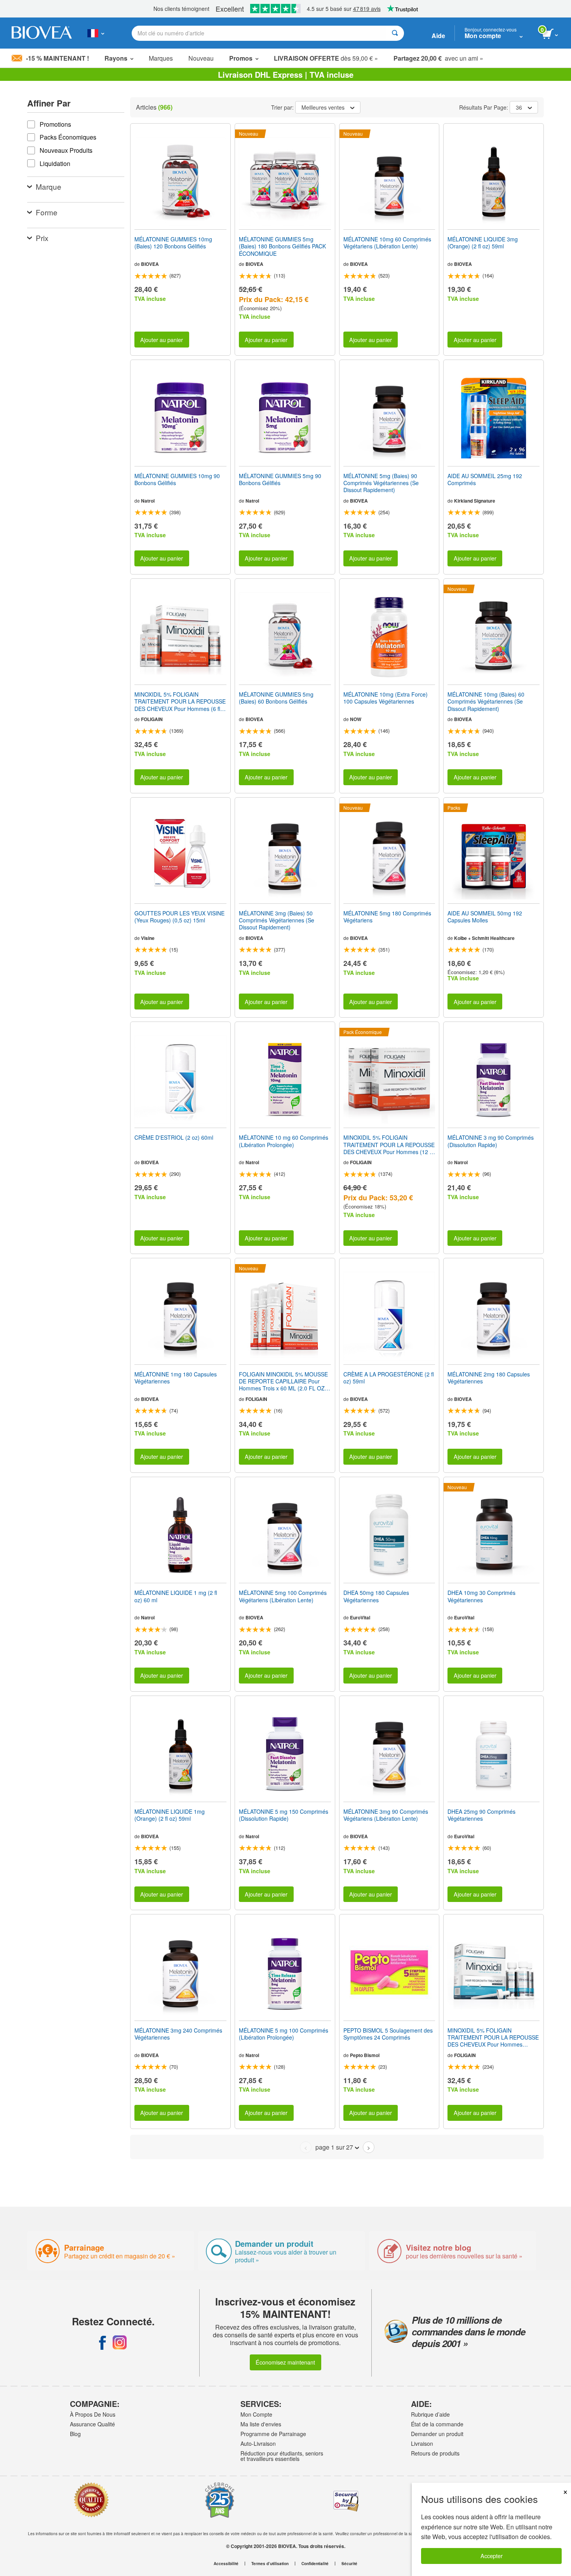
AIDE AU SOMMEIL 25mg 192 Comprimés (485, 479)
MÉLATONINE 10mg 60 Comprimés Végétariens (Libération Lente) (387, 243)
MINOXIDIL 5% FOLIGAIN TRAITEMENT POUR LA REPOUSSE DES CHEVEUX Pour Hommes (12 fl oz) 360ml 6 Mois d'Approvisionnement (389, 1145)
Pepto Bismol (365, 2055)
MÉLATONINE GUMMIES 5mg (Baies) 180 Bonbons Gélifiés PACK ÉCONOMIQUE (282, 246)
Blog (75, 2434)
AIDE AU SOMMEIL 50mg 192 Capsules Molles (485, 917)
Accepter (492, 2556)
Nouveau (201, 58)
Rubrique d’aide (430, 2414)
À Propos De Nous (93, 2414)
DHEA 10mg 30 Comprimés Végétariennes (481, 1596)
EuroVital (360, 1617)
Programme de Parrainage (273, 2434)
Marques (161, 58)
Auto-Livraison (258, 2443)
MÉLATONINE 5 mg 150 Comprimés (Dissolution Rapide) (284, 1815)
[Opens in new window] (103, 2342)
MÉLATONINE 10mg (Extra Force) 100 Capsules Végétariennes (386, 698)
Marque (49, 186)
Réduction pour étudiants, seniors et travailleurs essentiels (282, 2456)
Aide (438, 36)
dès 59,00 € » (326, 58)
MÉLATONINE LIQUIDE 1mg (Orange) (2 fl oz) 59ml (170, 1815)
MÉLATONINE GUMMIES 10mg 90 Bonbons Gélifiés (177, 479)
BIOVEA (150, 264)
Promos (241, 58)
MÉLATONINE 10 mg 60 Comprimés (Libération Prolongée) (284, 1141)
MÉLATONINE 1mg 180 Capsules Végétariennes (176, 1378)
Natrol (148, 501)
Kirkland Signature (475, 501)
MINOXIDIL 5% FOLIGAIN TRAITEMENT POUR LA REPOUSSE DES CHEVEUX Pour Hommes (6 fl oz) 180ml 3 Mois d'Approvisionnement (180, 701)
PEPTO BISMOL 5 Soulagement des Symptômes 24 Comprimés (388, 2034)
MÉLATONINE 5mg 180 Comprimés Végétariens (387, 917)
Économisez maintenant (285, 2362)
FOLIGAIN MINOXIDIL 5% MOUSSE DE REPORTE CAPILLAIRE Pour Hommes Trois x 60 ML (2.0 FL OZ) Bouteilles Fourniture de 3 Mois (283, 1381)
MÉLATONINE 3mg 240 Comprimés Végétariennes (178, 2034)
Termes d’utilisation (270, 2564)
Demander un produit (437, 2434)
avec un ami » (438, 58)
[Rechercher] (395, 33)
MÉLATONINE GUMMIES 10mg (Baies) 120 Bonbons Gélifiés (173, 243)
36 (519, 107)
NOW (356, 719)
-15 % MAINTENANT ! (57, 58)
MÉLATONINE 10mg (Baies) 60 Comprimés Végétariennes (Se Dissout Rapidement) (486, 701)
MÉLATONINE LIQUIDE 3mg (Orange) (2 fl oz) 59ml (483, 243)
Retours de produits (435, 2453)
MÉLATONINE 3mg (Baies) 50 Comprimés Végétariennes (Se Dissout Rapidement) (277, 920)
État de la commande (437, 2424)
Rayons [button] (116, 58)
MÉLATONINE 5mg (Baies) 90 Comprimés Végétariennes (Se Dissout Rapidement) (381, 483)
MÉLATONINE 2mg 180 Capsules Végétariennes (489, 1378)
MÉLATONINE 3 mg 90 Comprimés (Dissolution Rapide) (491, 1141)
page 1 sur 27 (334, 2147)
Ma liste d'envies (261, 2424)
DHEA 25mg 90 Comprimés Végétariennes (481, 1815)
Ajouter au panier (162, 340)
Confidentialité (315, 2564)
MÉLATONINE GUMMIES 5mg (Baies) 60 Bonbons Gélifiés (276, 698)
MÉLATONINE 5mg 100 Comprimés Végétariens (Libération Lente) (283, 1596)
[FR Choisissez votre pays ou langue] (96, 33)
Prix (42, 238)
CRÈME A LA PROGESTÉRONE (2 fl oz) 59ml (389, 1378)
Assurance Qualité (92, 2424)
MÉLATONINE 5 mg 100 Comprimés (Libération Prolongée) (284, 2034)
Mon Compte (256, 2414)
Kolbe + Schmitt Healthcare (484, 938)
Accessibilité (226, 2564)
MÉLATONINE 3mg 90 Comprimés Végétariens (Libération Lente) (386, 1815)
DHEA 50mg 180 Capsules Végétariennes (376, 1596)
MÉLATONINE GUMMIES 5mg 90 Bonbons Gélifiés (280, 479)
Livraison (422, 2443)
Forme (47, 212)
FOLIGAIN (152, 719)
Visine (148, 938)
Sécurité (349, 2564)
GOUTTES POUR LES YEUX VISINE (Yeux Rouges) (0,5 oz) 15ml (179, 917)
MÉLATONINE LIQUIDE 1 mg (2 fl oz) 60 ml (176, 1596)
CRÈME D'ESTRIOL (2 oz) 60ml (174, 1137)
